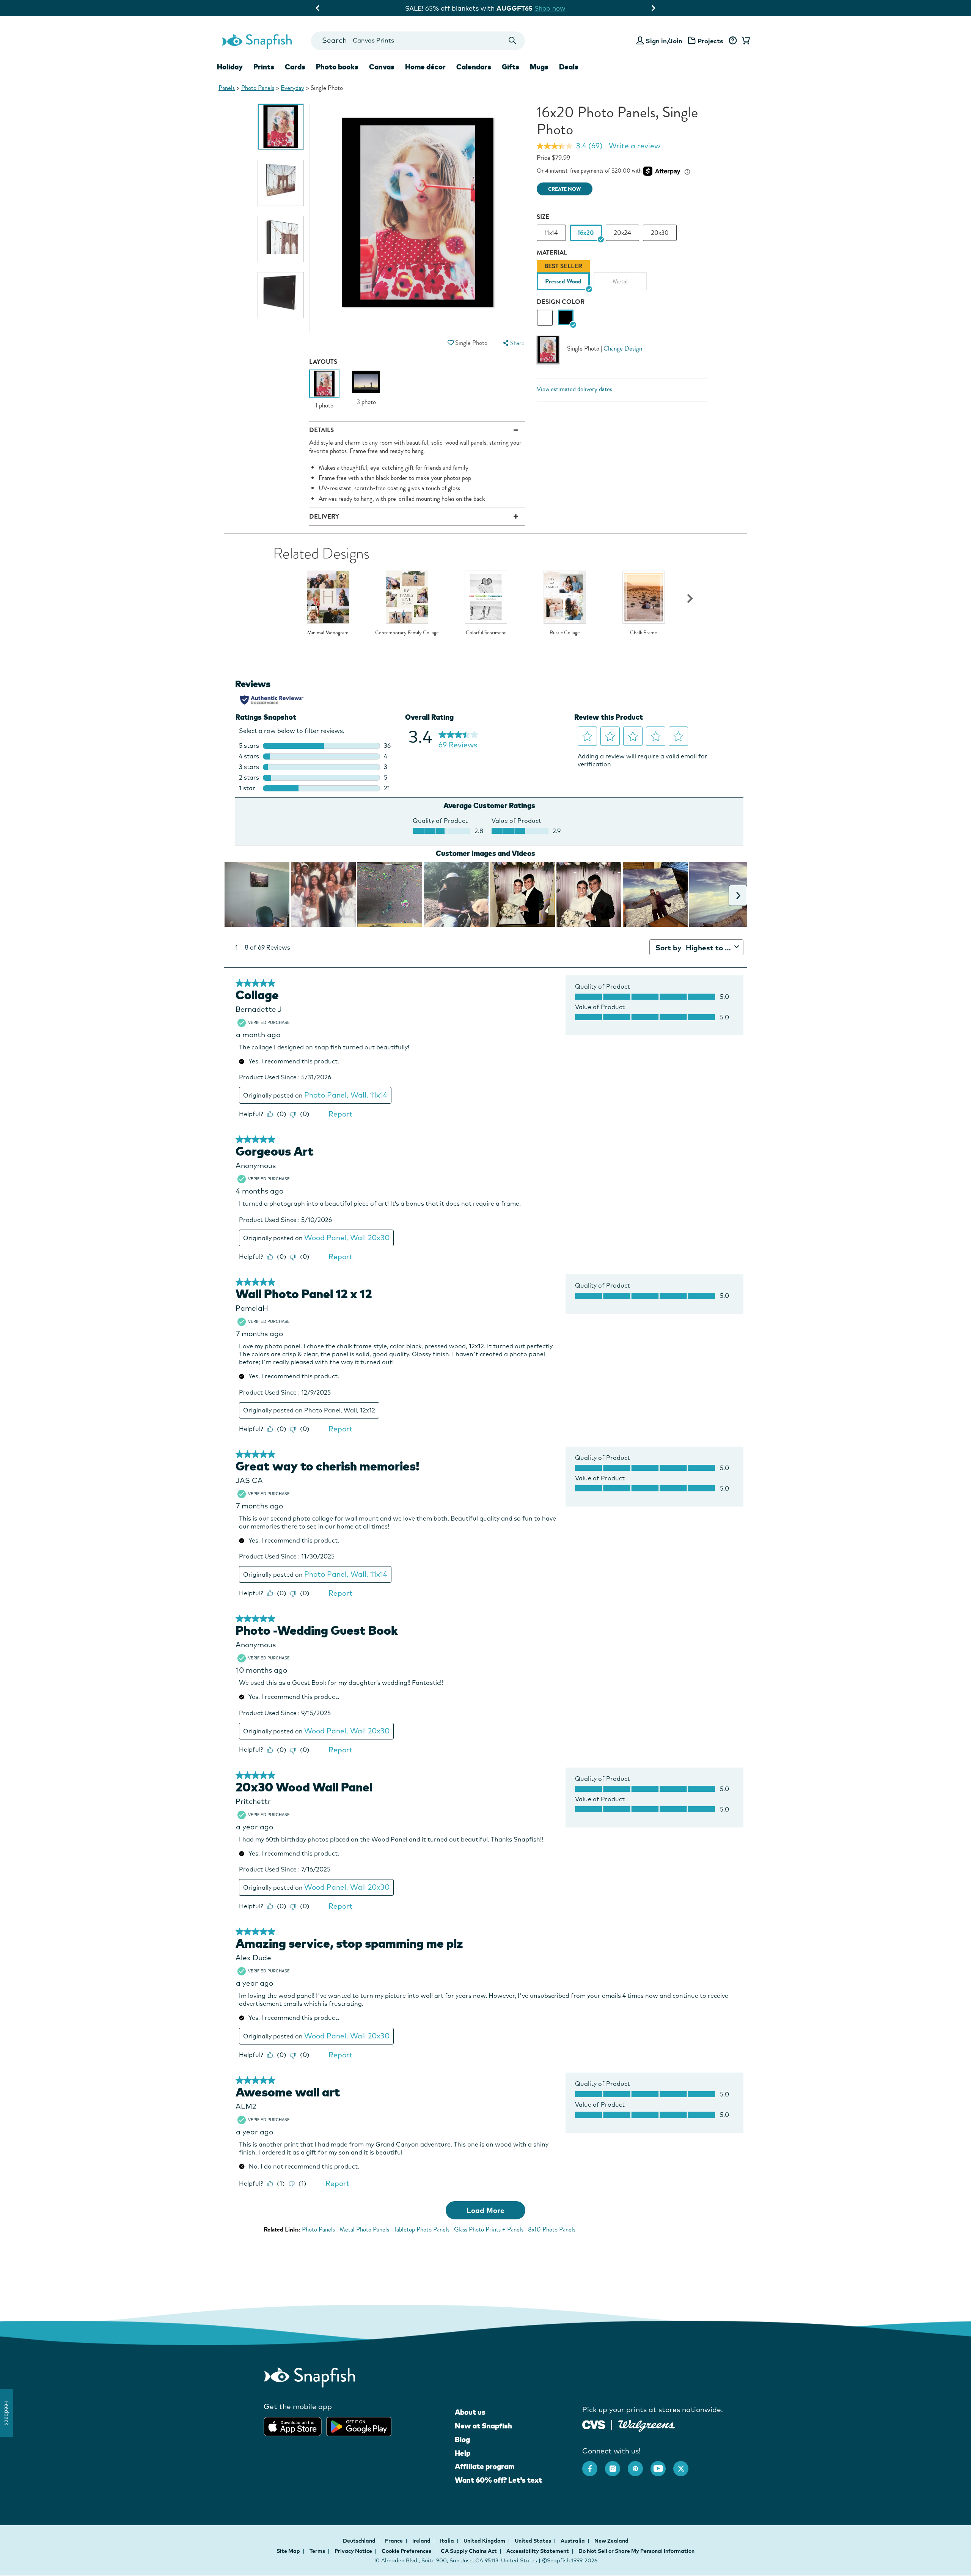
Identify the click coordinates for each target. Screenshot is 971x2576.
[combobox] (418, 41)
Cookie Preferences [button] (406, 2551)
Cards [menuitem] (295, 67)
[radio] (545, 318)
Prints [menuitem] (264, 67)
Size (543, 217)
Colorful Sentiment (486, 633)
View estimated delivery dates (574, 389)
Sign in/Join (664, 41)
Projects (710, 41)
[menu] (513, 343)
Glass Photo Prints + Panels (489, 2229)
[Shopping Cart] (745, 41)
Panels (227, 88)
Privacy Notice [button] (353, 2551)
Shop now (548, 8)
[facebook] (594, 2465)
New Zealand (611, 2541)
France (394, 2541)
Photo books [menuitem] (337, 67)
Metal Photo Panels (364, 2229)
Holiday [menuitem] (230, 67)
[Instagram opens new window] (616, 2465)
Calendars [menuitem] (474, 67)
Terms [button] (317, 2551)
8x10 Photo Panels (552, 2229)
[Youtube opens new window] (662, 2465)
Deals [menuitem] (569, 67)
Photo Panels (258, 88)
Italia (448, 2541)
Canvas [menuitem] (382, 67)
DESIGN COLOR (561, 302)
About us (470, 2412)
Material (552, 252)
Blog (462, 2439)
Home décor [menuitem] (425, 67)
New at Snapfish (483, 2426)
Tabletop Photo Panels (422, 2229)
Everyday (292, 88)
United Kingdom (485, 2541)
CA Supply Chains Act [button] (469, 2551)
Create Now (565, 189)
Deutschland (360, 2541)
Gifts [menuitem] (511, 67)
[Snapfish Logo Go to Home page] (256, 41)
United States (533, 2541)
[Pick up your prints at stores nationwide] (594, 2424)
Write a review (635, 146)
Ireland (422, 2541)
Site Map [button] (288, 2551)
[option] (281, 127)
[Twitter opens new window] (685, 2465)
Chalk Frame (643, 633)
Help (463, 2453)
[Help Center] (733, 41)
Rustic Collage (565, 633)
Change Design (623, 348)
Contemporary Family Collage (407, 633)
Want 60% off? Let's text (498, 2480)
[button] (451, 343)
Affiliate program (485, 2466)
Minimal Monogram (328, 633)
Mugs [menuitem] (539, 67)
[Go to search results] (513, 41)
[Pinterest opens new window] (639, 2465)
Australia (573, 2541)
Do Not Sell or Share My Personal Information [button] (636, 2551)
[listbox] (622, 277)
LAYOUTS (323, 362)
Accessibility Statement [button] (538, 2551)
